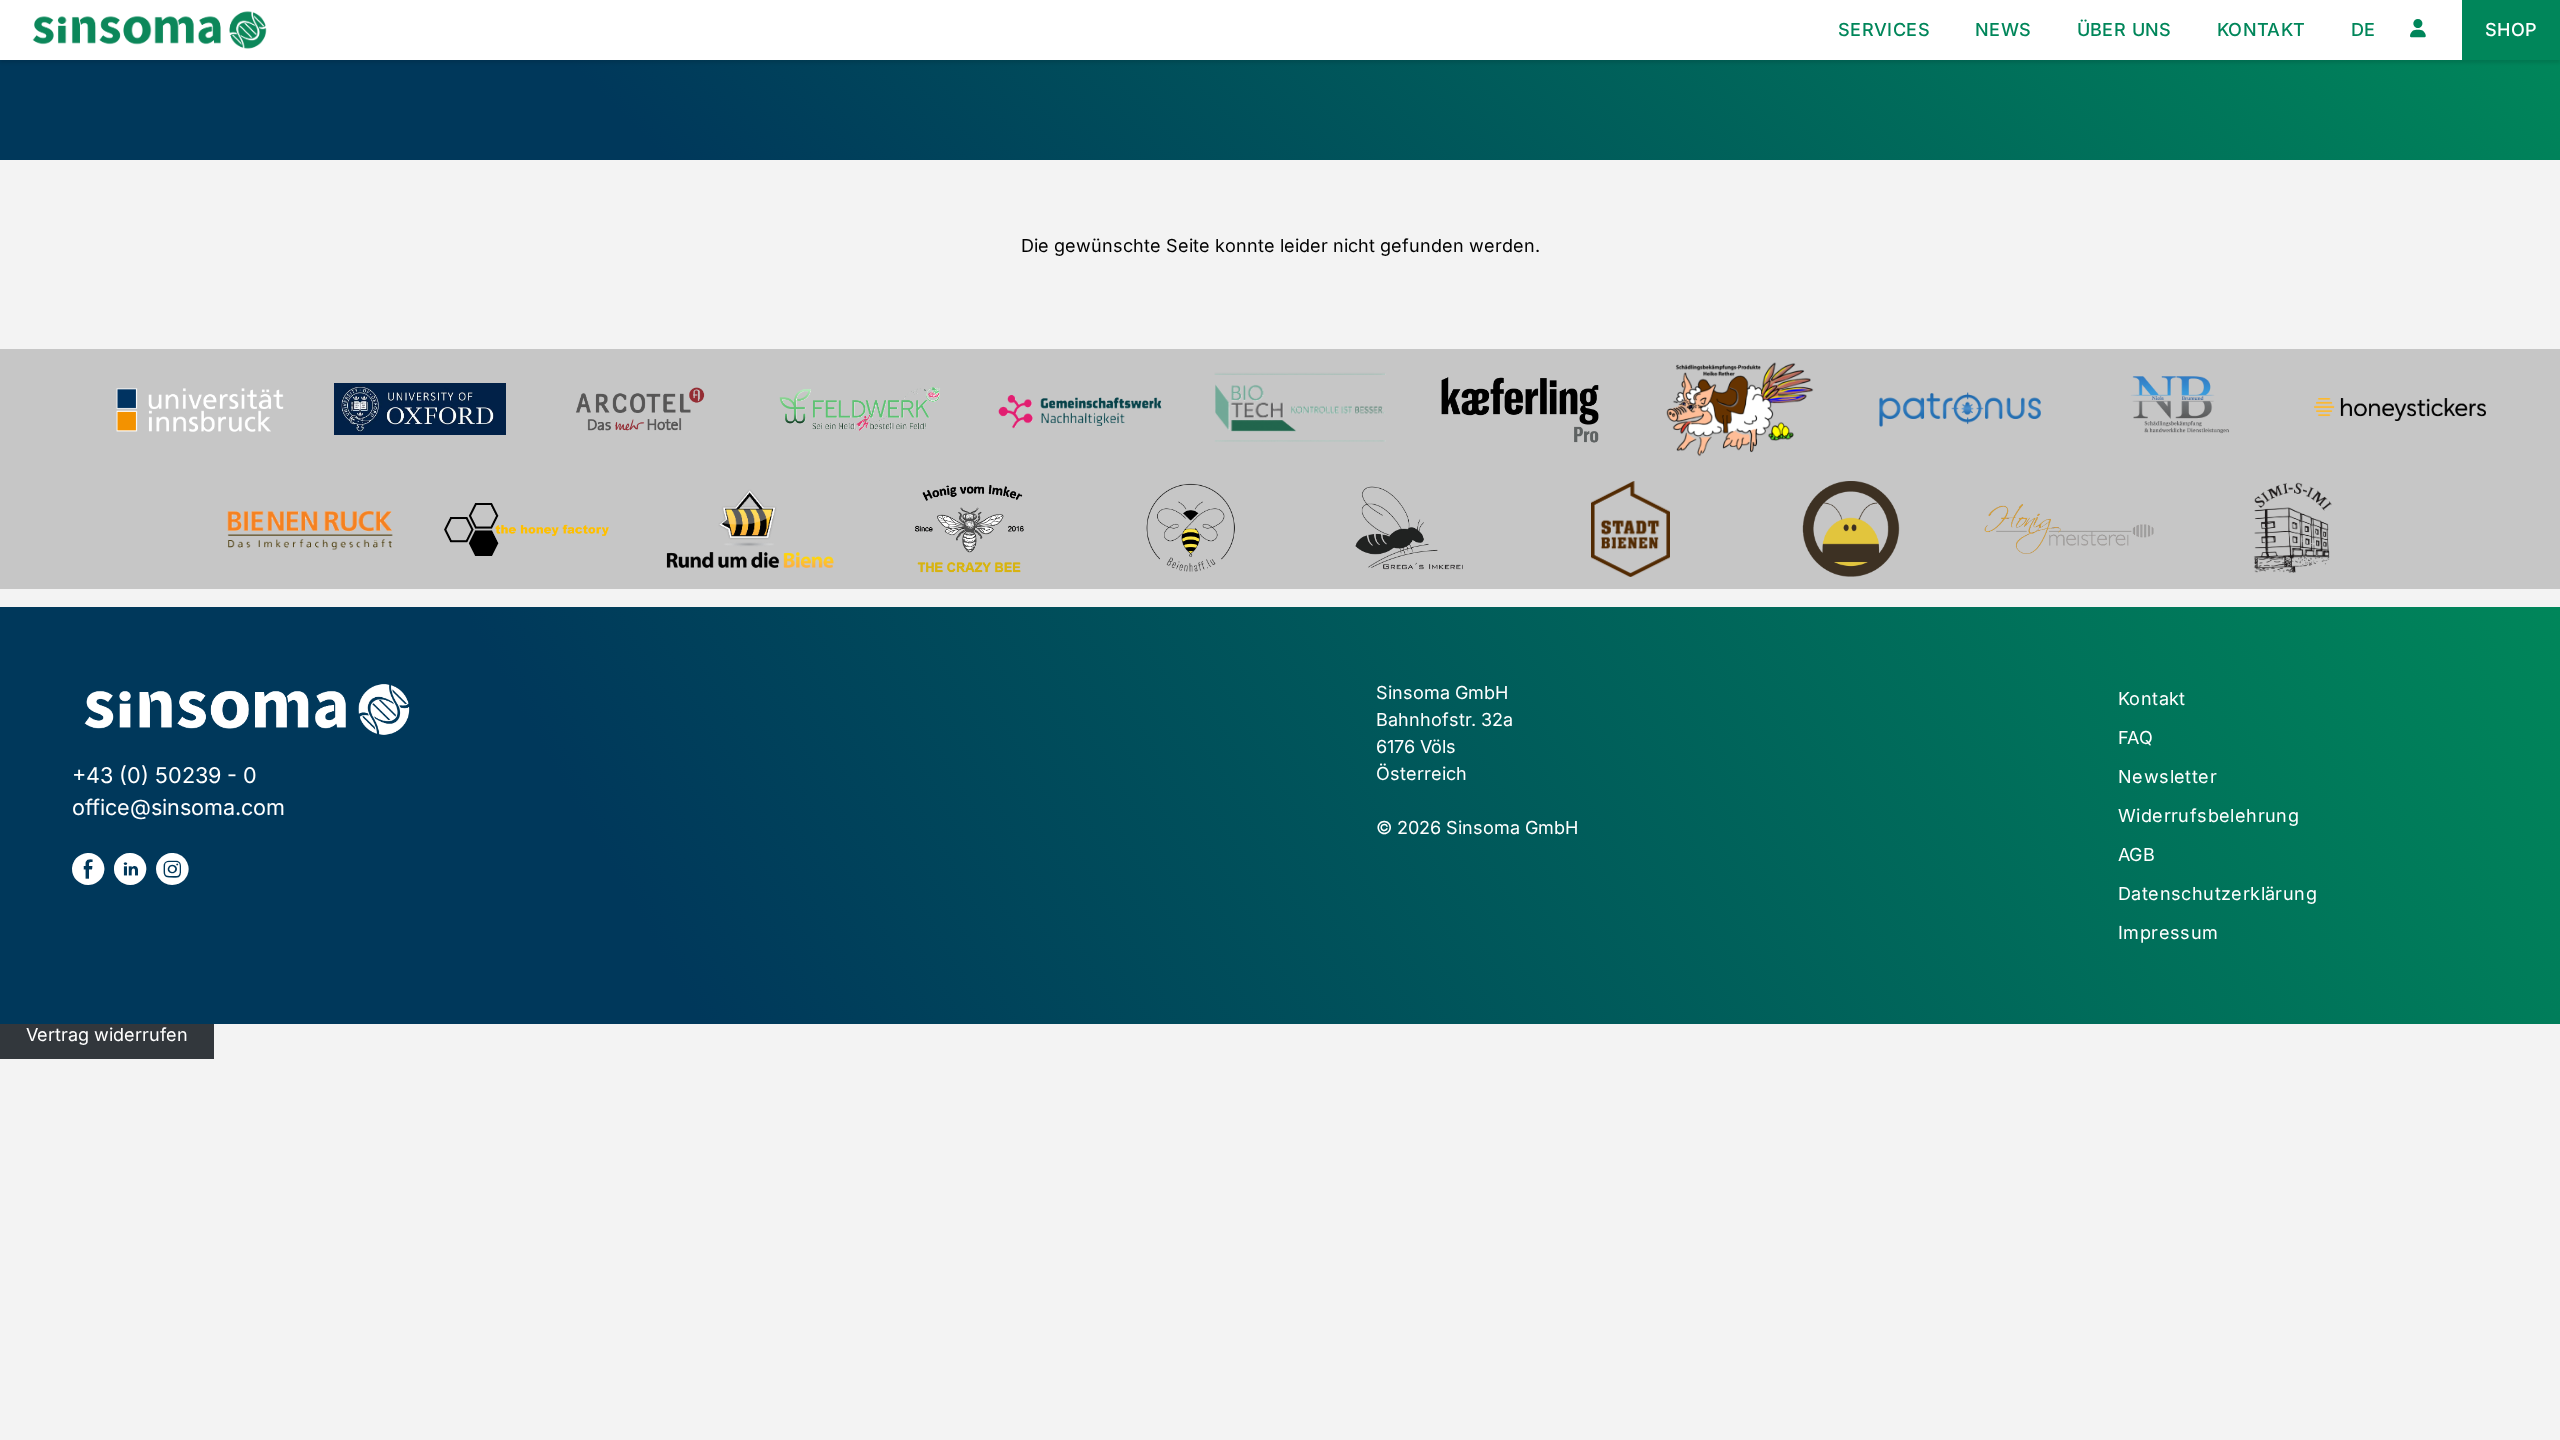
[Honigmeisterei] (2070, 529)
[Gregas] (1410, 529)
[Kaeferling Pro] (1520, 409)
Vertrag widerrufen (107, 1034)
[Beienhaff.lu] (1190, 529)
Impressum (2168, 932)
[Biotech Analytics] (1300, 409)
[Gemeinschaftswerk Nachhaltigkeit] (1080, 409)
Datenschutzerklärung (2217, 893)
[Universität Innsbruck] (200, 409)
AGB (2136, 854)
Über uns (2124, 29)
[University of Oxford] (420, 409)
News (2003, 29)
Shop (2511, 29)
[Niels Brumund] (2180, 409)
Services (1884, 29)
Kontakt (2261, 29)
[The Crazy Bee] (970, 529)
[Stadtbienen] (1630, 529)
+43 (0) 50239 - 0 (164, 775)
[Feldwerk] (860, 409)
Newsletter (2167, 776)
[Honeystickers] (2400, 409)
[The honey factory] (530, 529)
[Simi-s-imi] (2290, 529)
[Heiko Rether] (1740, 409)
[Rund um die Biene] (750, 529)
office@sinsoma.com (178, 807)
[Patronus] (1960, 409)
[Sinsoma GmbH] (149, 30)
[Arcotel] (640, 409)
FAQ (2135, 737)
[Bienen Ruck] (310, 529)
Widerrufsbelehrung (2208, 815)
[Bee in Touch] (1850, 529)
